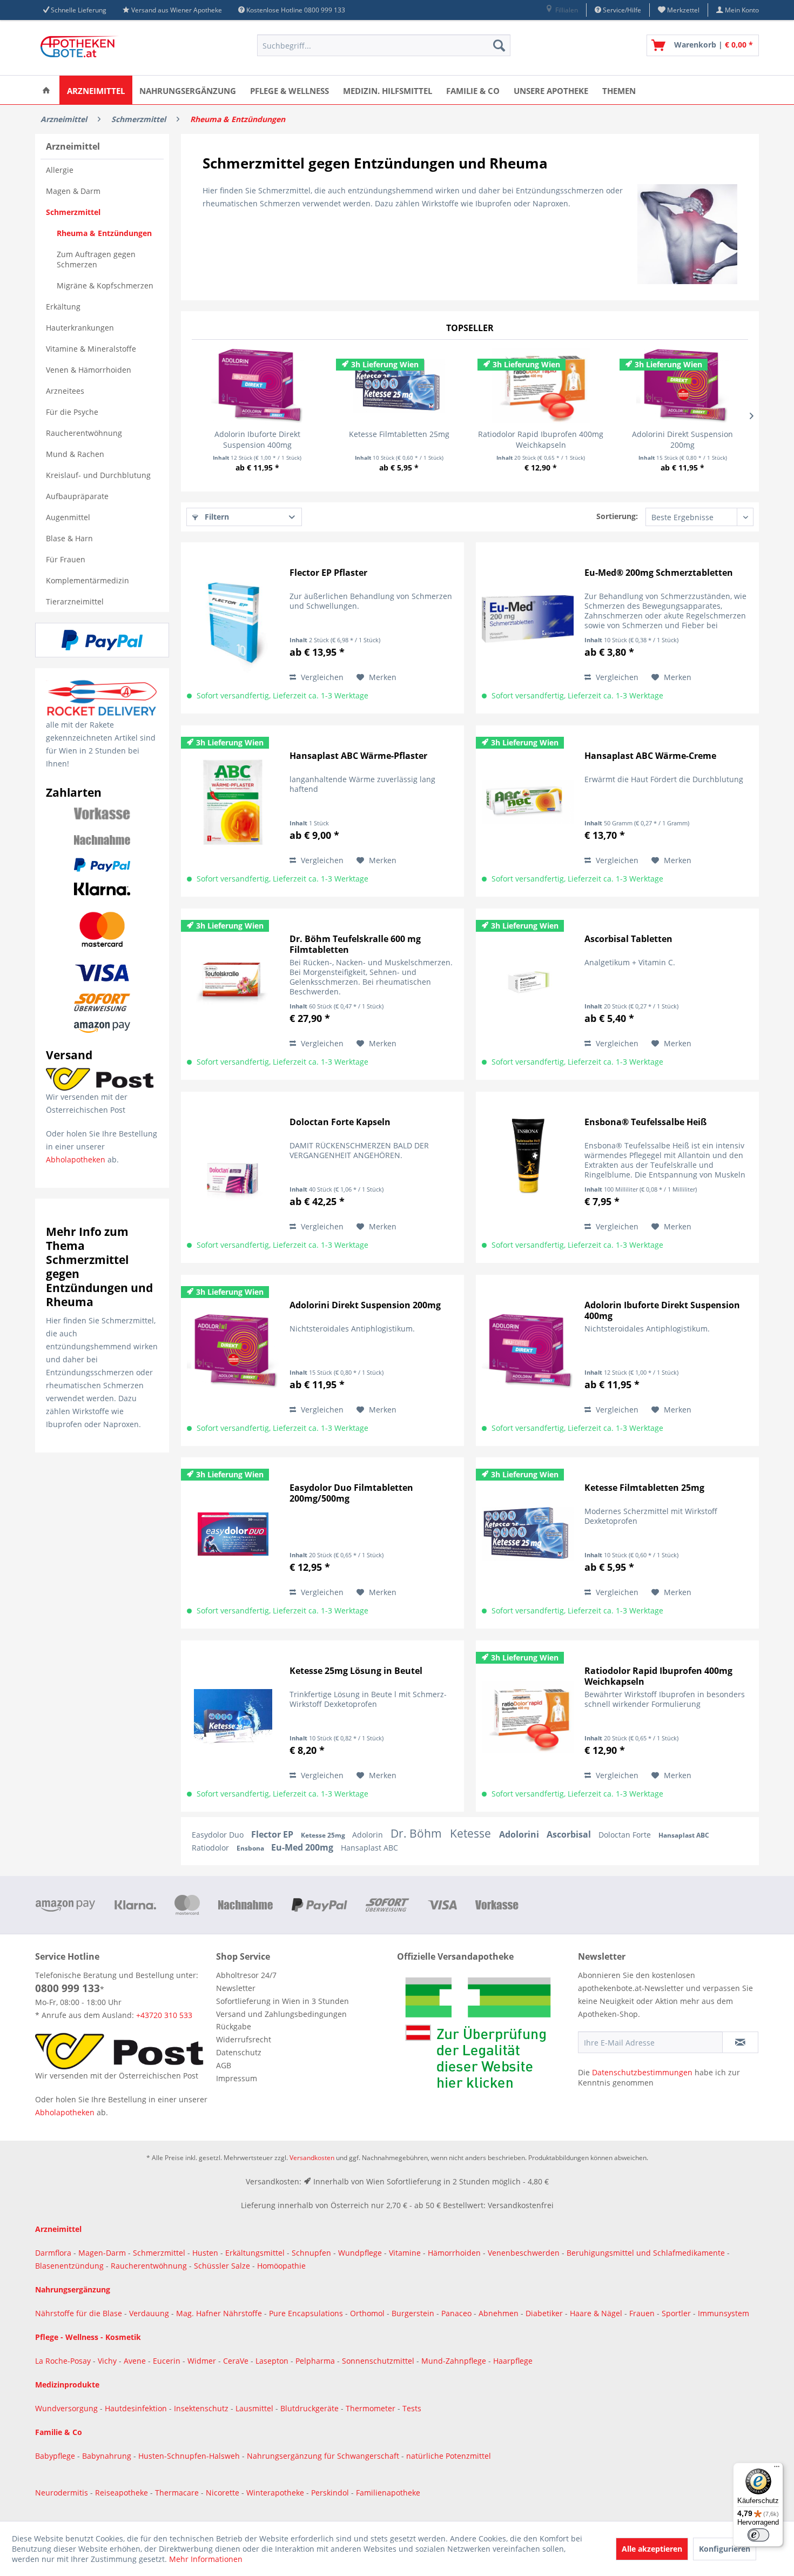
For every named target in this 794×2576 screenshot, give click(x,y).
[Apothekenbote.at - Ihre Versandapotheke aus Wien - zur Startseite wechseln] (81, 48)
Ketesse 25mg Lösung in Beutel (356, 1671)
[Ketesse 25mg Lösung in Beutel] (233, 1717)
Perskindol (331, 2493)
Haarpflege (514, 2361)
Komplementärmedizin (88, 580)
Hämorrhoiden (454, 2253)
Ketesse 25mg (324, 1835)
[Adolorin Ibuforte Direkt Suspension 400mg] (257, 386)
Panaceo (457, 2313)
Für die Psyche (72, 412)
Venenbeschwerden (524, 2253)
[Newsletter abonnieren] (740, 2042)
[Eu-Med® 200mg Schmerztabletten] (528, 619)
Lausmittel (255, 2408)
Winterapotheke (275, 2493)
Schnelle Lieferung (79, 10)
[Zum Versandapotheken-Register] (485, 2036)
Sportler (677, 2313)
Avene (136, 2361)
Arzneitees (65, 391)
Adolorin (369, 1835)
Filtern (216, 517)
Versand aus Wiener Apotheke (177, 10)
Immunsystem (724, 2313)
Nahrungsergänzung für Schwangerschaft (323, 2456)
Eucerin (168, 2361)
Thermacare (178, 2493)
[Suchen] (499, 45)
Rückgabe (234, 2026)
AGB (224, 2065)
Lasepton (273, 2361)
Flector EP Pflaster (328, 573)
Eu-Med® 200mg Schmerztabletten (659, 573)
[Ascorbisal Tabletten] (528, 985)
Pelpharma (316, 2361)
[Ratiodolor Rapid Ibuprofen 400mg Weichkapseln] (541, 386)
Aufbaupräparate (77, 496)
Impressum (237, 2078)
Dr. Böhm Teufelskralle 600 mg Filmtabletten (355, 944)
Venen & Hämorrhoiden (89, 370)
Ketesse (472, 1833)
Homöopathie (281, 2266)
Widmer (203, 2361)
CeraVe (237, 2361)
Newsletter (236, 1988)
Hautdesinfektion (137, 2408)
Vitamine (405, 2253)
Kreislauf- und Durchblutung (98, 475)
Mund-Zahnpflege (455, 2361)
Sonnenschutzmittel (379, 2361)
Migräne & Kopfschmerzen (105, 285)
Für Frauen (66, 559)
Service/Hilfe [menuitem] (621, 10)
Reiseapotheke (123, 2493)
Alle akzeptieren (652, 2549)
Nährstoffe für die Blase (79, 2313)
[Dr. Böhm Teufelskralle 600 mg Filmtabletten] (233, 985)
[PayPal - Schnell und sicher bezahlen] (102, 640)
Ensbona (251, 1848)
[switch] (758, 2535)
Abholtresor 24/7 (246, 1975)
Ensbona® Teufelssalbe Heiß (645, 1122)
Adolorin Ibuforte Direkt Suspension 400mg (257, 439)
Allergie (60, 170)
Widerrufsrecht (244, 2039)
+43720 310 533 (164, 2015)
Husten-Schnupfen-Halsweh (190, 2456)
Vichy (108, 2361)
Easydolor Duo (219, 1835)
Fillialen (566, 10)
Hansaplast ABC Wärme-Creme (650, 756)
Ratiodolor (211, 1848)
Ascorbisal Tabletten (628, 939)
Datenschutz (239, 2052)
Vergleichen (321, 677)
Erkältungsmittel (255, 2253)
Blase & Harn (69, 538)
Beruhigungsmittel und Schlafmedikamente (646, 2253)
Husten (205, 2253)
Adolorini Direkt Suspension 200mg (682, 439)
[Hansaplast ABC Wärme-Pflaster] (233, 802)
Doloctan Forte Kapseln (340, 1122)
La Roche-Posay (63, 2361)
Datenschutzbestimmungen (642, 2072)
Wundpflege (360, 2253)
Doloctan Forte (626, 1835)
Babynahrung (108, 2456)
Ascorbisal (570, 1834)
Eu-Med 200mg (303, 1847)
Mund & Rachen (75, 454)
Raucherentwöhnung (84, 433)
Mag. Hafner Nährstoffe (219, 2313)
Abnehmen (500, 2313)
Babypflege (56, 2456)
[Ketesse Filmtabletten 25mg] (399, 386)
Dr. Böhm (418, 1833)
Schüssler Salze (222, 2266)
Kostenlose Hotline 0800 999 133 (296, 10)
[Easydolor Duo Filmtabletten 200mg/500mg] (233, 1534)
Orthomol (368, 2313)
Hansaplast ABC (684, 1835)
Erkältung (63, 307)
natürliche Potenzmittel (449, 2456)
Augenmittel (68, 517)
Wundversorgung (68, 2408)
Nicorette (224, 2493)
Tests (412, 2408)
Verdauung (150, 2313)
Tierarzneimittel (75, 601)
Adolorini (520, 1834)
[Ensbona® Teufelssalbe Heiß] (528, 1168)
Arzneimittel (73, 146)
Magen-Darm (102, 2253)
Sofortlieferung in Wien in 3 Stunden (282, 2001)
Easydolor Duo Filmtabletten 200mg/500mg (351, 1493)
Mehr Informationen (206, 2559)
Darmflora (54, 2253)
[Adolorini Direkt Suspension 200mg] (683, 386)
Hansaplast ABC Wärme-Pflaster (358, 756)
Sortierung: (617, 516)
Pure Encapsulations (306, 2313)
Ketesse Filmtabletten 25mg (399, 434)
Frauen (643, 2313)
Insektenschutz (202, 2408)
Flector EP (273, 1834)
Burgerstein (414, 2313)
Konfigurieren (725, 2549)
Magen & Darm (73, 191)
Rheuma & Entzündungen (104, 233)
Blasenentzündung (69, 2266)
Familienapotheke (388, 2493)
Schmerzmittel (73, 212)
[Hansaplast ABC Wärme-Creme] (528, 802)
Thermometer (372, 2408)
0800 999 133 (68, 1988)
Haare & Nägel (596, 2313)
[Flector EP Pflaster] (233, 619)
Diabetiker (545, 2313)
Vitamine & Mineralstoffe (91, 349)
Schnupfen (311, 2253)
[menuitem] (561, 10)
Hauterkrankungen (80, 328)
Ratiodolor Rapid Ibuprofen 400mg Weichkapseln (541, 439)
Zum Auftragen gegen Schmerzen (96, 259)
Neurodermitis (63, 2493)
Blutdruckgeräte (311, 2408)
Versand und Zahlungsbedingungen (281, 2014)
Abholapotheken (76, 1159)
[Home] (46, 90)
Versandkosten (312, 2158)
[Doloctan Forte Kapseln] (233, 1168)
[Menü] (777, 2469)
